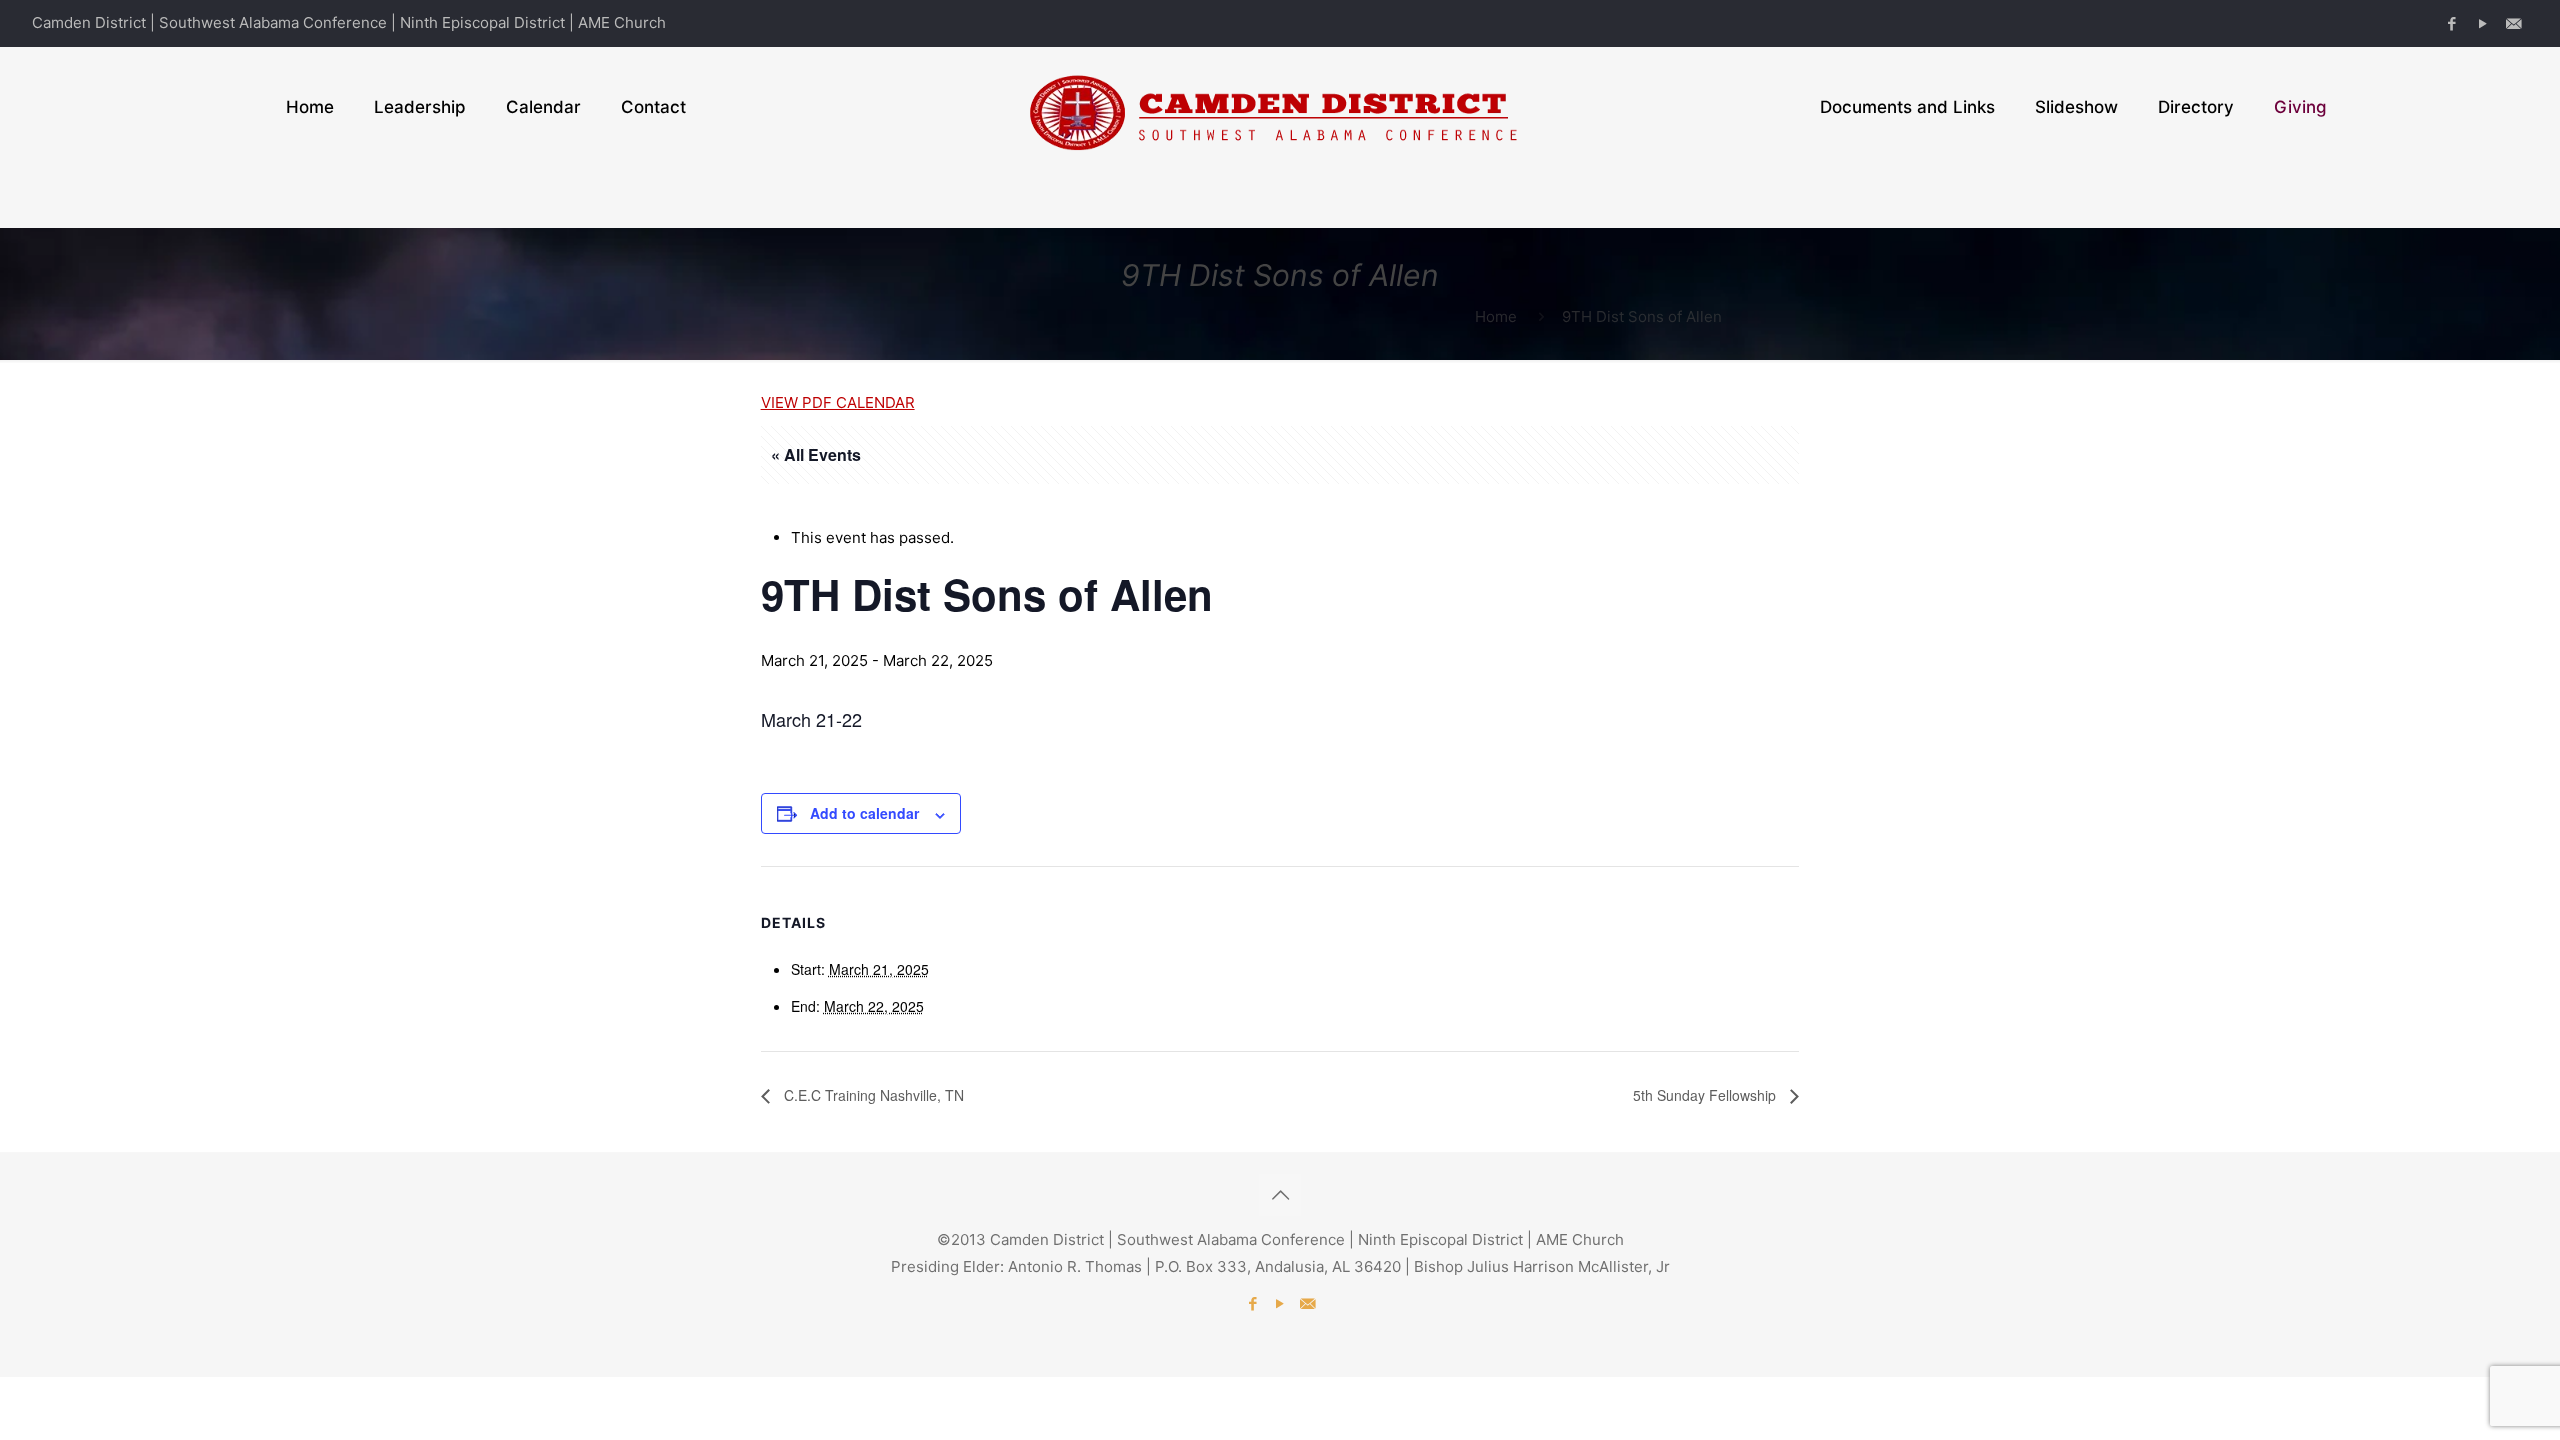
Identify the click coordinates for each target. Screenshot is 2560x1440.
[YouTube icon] (2482, 23)
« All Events (816, 454)
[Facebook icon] (2451, 23)
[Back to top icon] (1280, 1195)
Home (1496, 316)
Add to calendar (864, 813)
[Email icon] (2513, 23)
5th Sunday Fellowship (1706, 1095)
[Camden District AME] (1280, 107)
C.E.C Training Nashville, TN (872, 1095)
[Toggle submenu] (420, 197)
